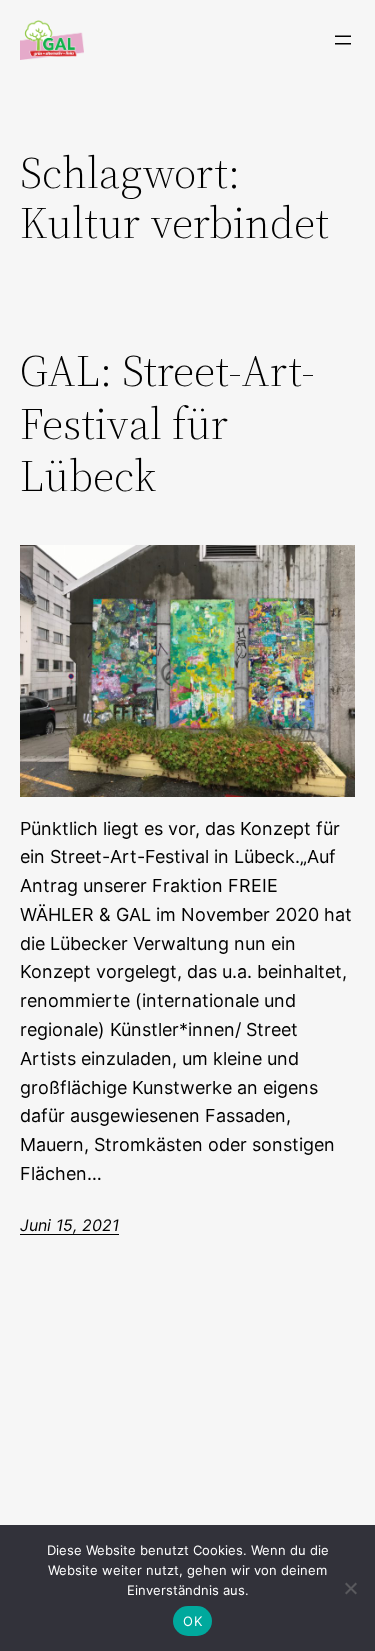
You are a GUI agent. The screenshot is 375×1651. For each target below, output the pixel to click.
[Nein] (350, 1588)
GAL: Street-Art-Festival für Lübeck (167, 424)
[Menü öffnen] (343, 40)
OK (192, 1621)
